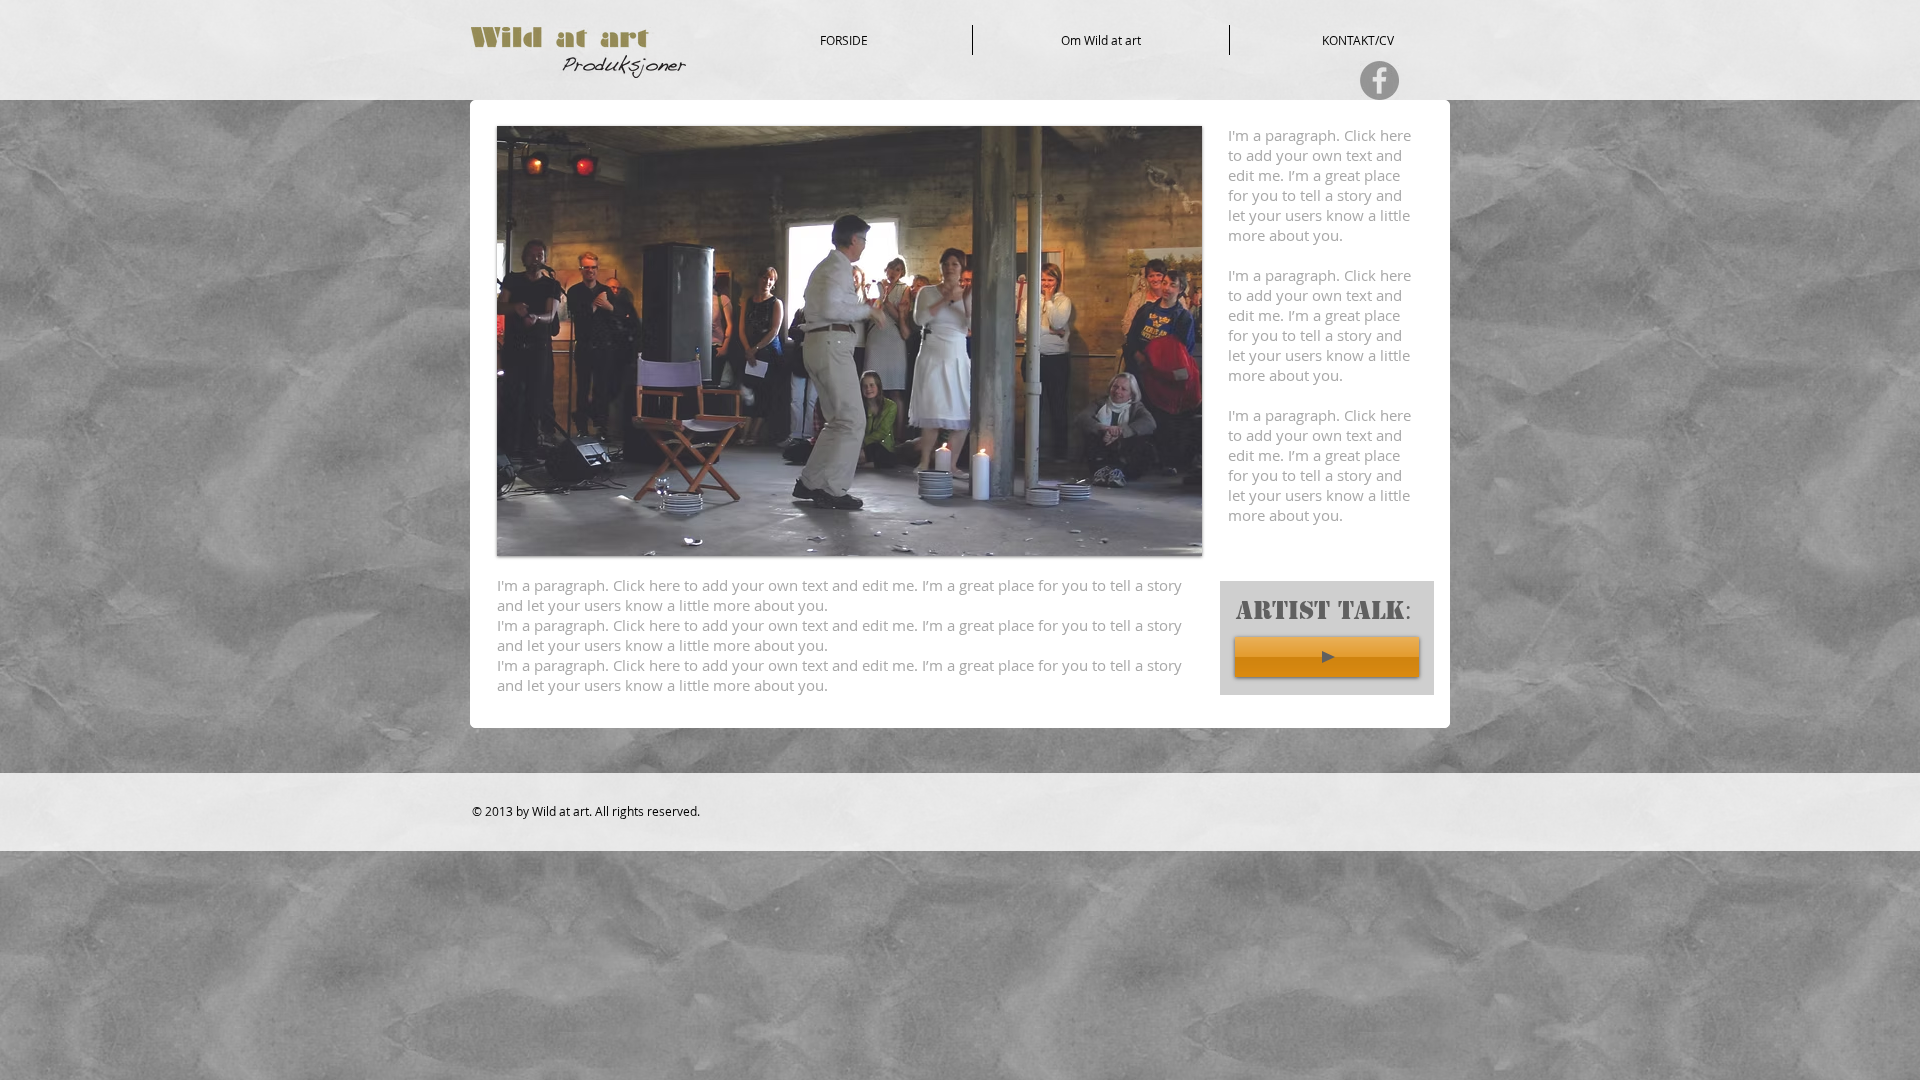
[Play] (1327, 657)
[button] (849, 341)
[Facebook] (1379, 80)
